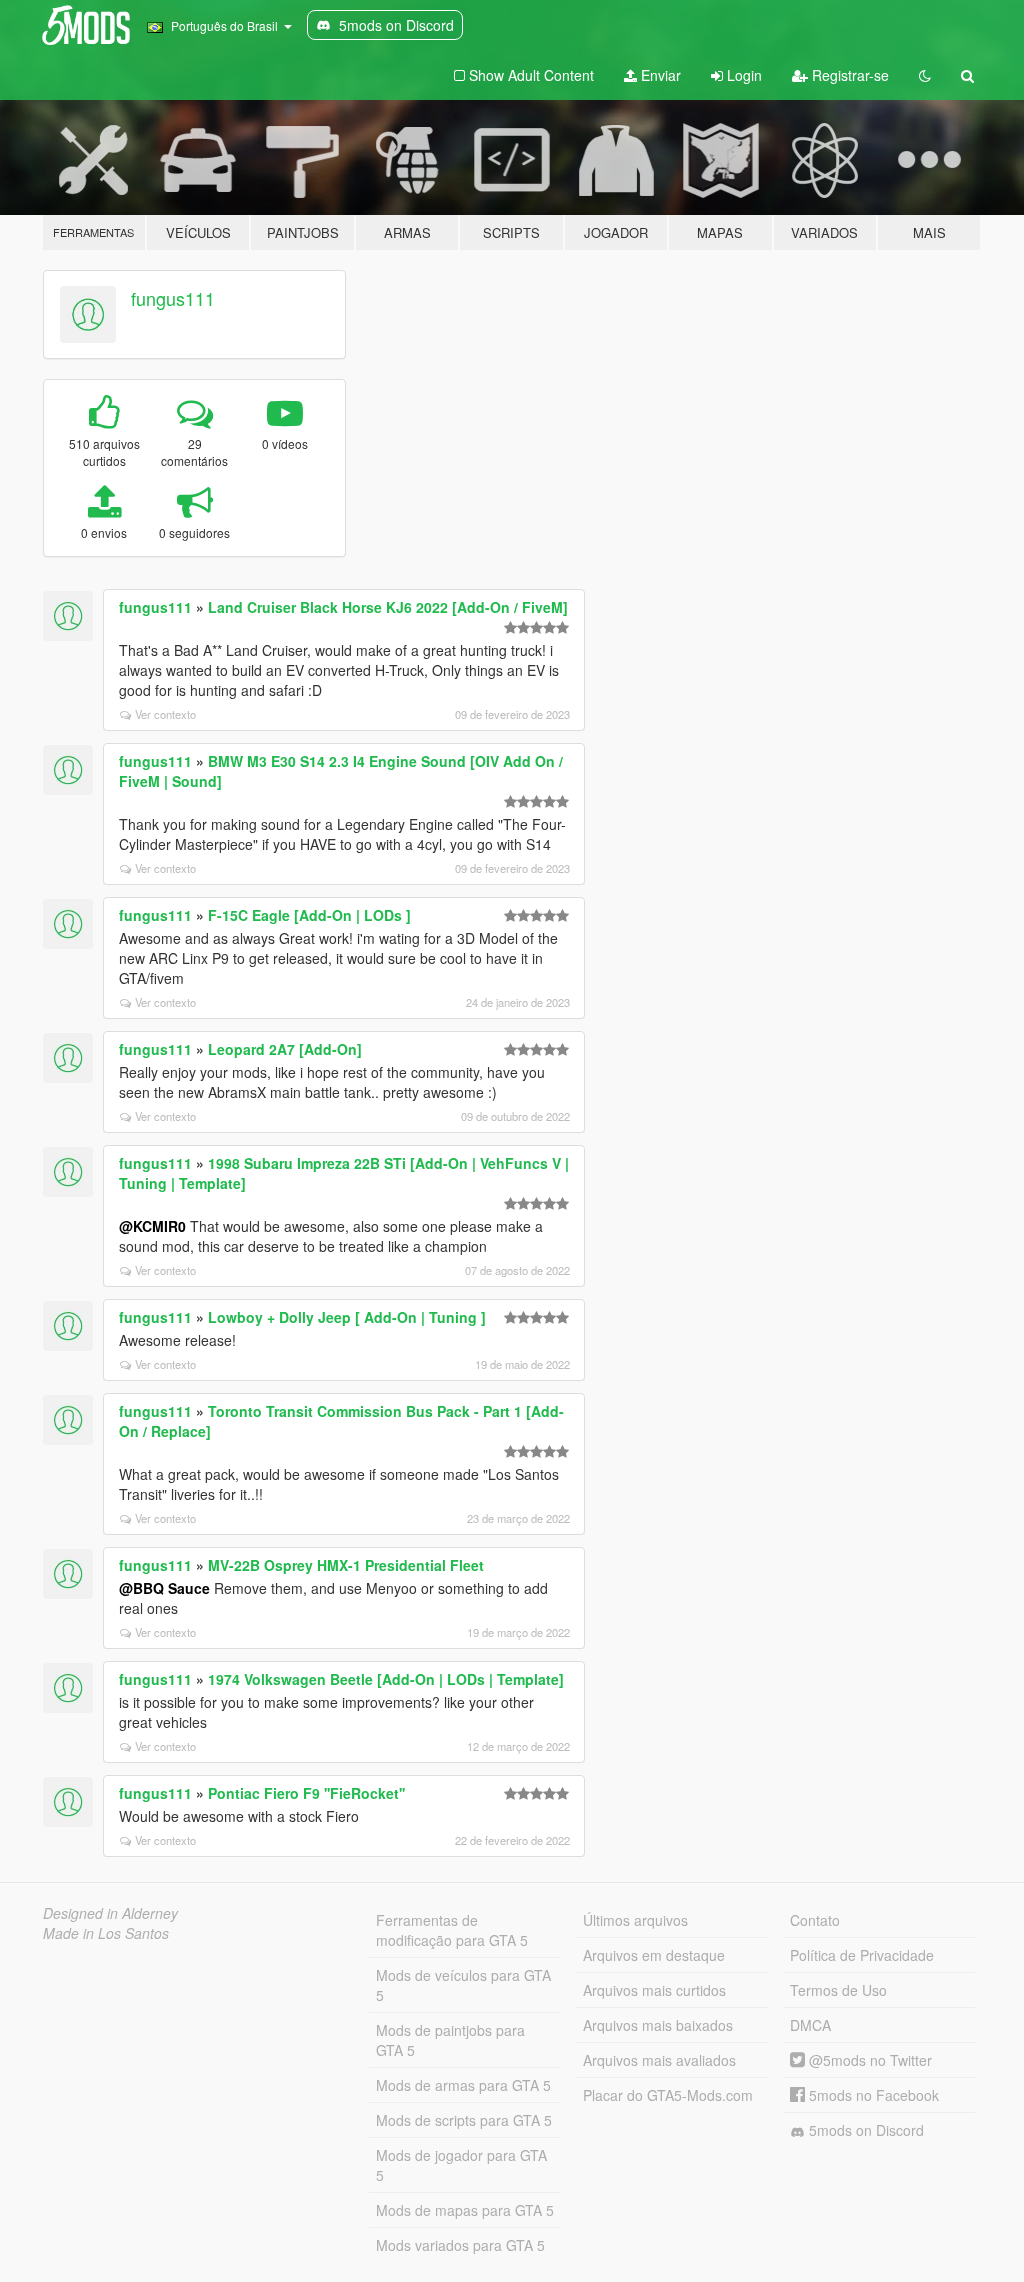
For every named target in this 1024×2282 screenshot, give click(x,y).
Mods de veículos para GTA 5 (463, 1985)
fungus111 (173, 298)
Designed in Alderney (110, 1913)
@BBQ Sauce (164, 1588)
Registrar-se (848, 75)
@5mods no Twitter (868, 2060)
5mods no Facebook (872, 2095)
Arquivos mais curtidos (654, 1990)
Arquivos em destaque (654, 1955)
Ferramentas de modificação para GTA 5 (452, 1930)
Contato (815, 1920)
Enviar (659, 75)
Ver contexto (165, 714)
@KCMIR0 (152, 1226)
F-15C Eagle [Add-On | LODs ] (309, 915)
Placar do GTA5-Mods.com (668, 2095)
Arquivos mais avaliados (659, 2060)
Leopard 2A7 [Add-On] (285, 1049)
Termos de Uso (838, 1990)
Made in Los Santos (106, 1933)
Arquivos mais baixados (658, 2025)
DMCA (810, 2025)
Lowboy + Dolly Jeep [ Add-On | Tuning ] (347, 1317)
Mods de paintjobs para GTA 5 (450, 2040)
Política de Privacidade (862, 1955)
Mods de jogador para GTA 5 (461, 2165)
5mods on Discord (864, 2130)
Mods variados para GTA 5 (460, 2245)
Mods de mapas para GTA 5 (465, 2210)
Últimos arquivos (635, 1920)
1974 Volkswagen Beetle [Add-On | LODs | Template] (386, 1679)
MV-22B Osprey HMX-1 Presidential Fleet (346, 1565)
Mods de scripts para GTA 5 (464, 2120)
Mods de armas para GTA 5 (463, 2085)
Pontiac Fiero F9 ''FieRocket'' (306, 1793)
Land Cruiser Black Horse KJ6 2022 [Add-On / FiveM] (388, 607)
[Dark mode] (925, 75)
